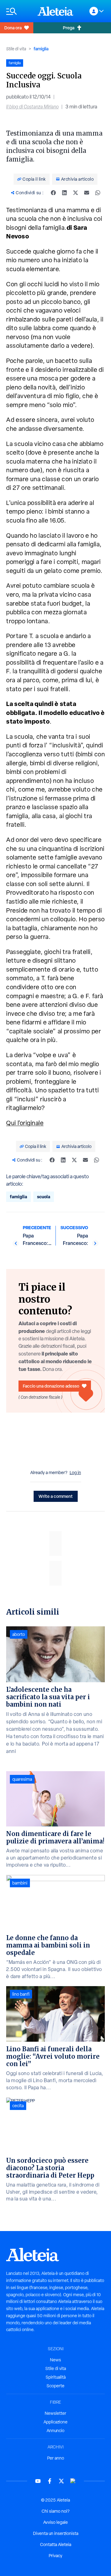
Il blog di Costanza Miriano (32, 107)
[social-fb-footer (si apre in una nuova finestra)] (50, 2481)
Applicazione (55, 2422)
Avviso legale (55, 2522)
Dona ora (13, 28)
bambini (20, 1883)
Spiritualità (56, 2377)
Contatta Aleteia (56, 2544)
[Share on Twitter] (76, 193)
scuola (44, 1197)
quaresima (22, 1779)
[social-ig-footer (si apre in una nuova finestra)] (73, 2481)
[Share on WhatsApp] (98, 193)
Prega (69, 28)
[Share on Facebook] (53, 193)
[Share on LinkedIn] (64, 193)
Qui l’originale (25, 1123)
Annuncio (55, 2431)
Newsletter (55, 2413)
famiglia (41, 49)
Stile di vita (16, 49)
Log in (75, 1473)
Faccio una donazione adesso (51, 1386)
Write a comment (56, 1496)
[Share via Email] (87, 193)
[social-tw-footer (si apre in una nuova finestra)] (61, 2481)
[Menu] (19, 11)
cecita (18, 2106)
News (55, 2360)
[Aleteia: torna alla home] (55, 11)
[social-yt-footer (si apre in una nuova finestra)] (38, 2481)
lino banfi (21, 1994)
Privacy (55, 2556)
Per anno (56, 2458)
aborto (19, 1634)
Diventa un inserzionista (56, 2533)
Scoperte (55, 2386)
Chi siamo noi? (55, 2511)
